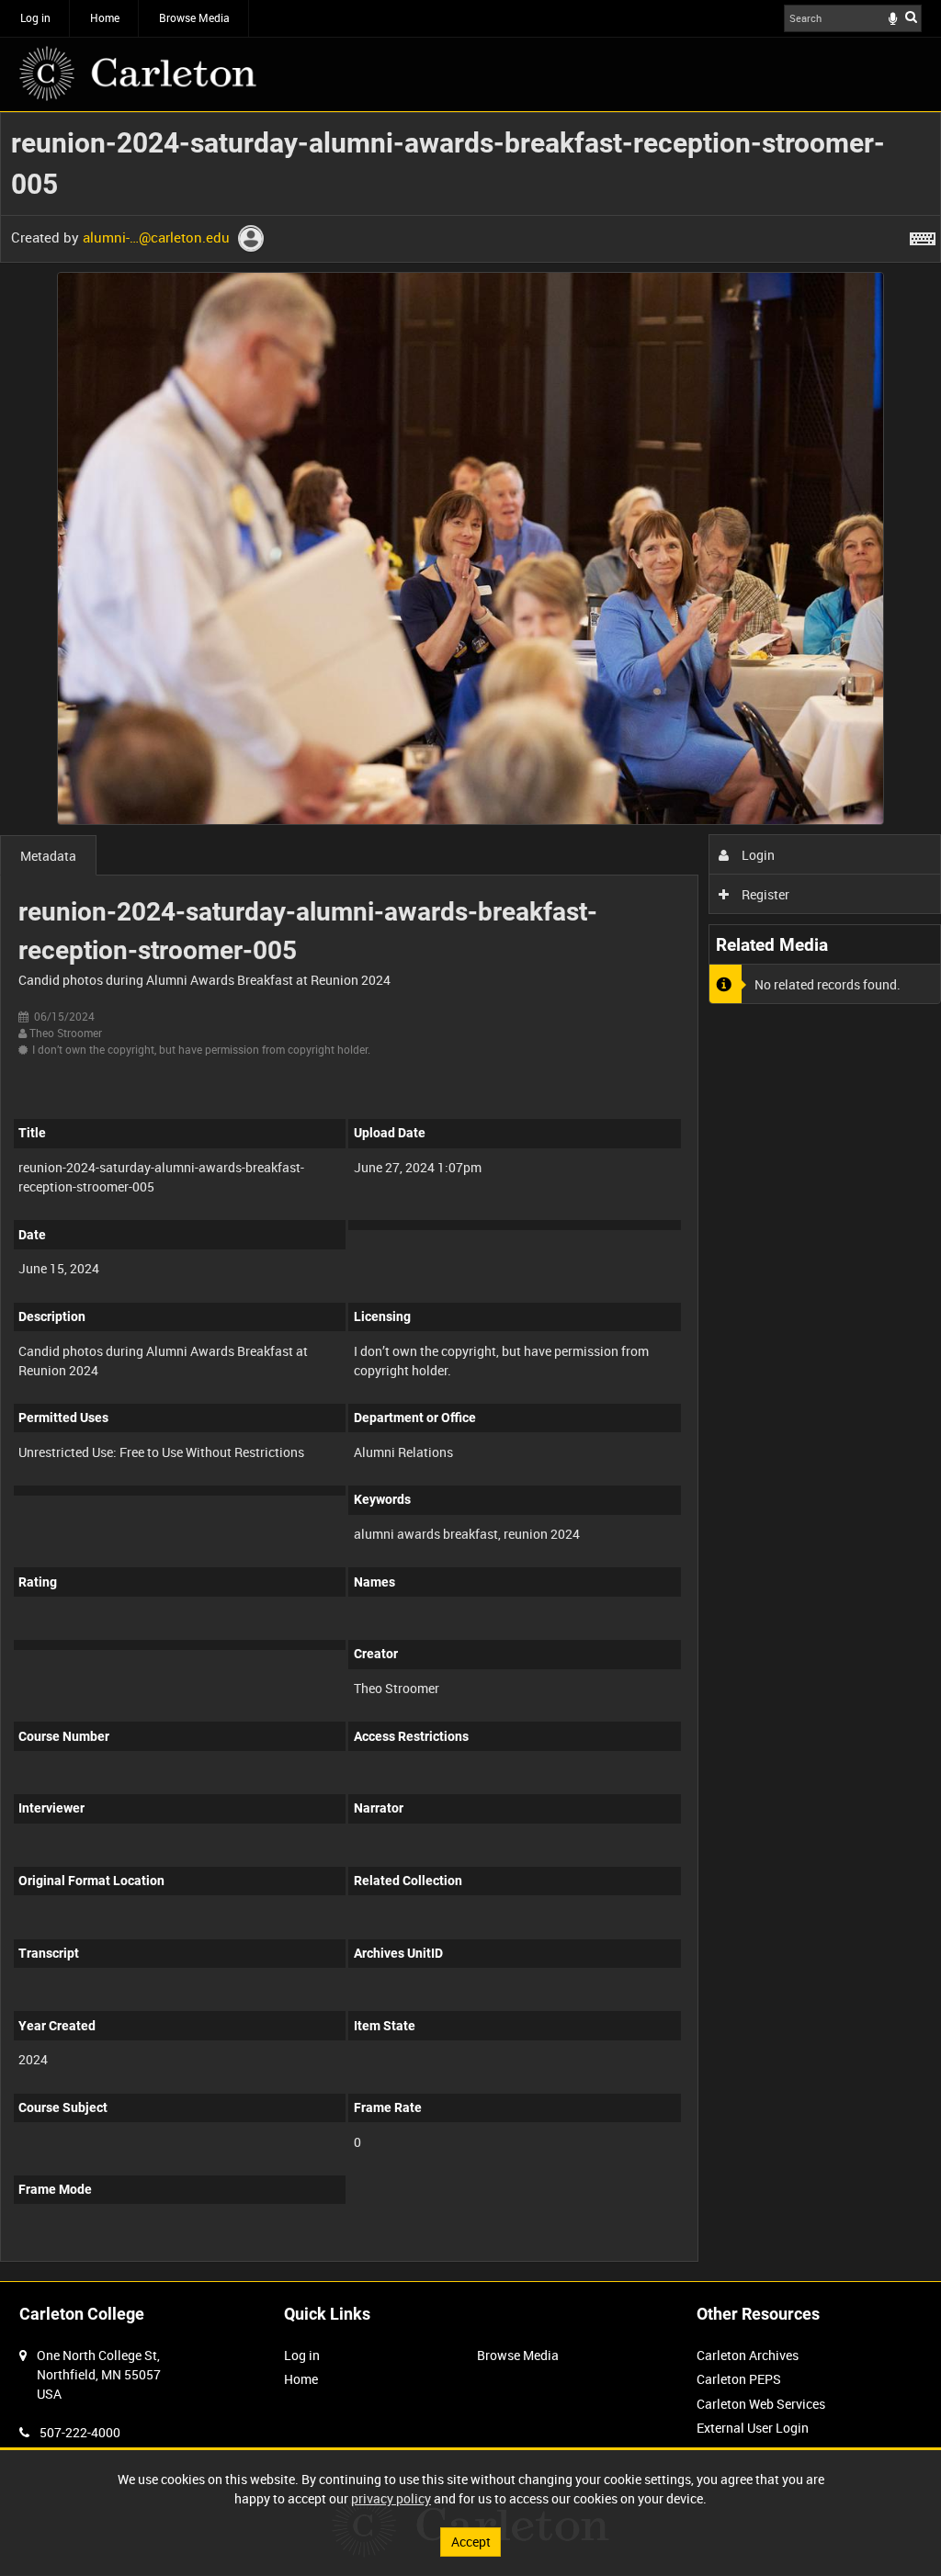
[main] (470, 1197)
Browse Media (194, 17)
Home (105, 17)
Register (764, 894)
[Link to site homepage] (138, 73)
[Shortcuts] (923, 235)
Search (911, 17)
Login (757, 855)
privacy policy (391, 2498)
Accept (471, 2542)
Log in (35, 17)
